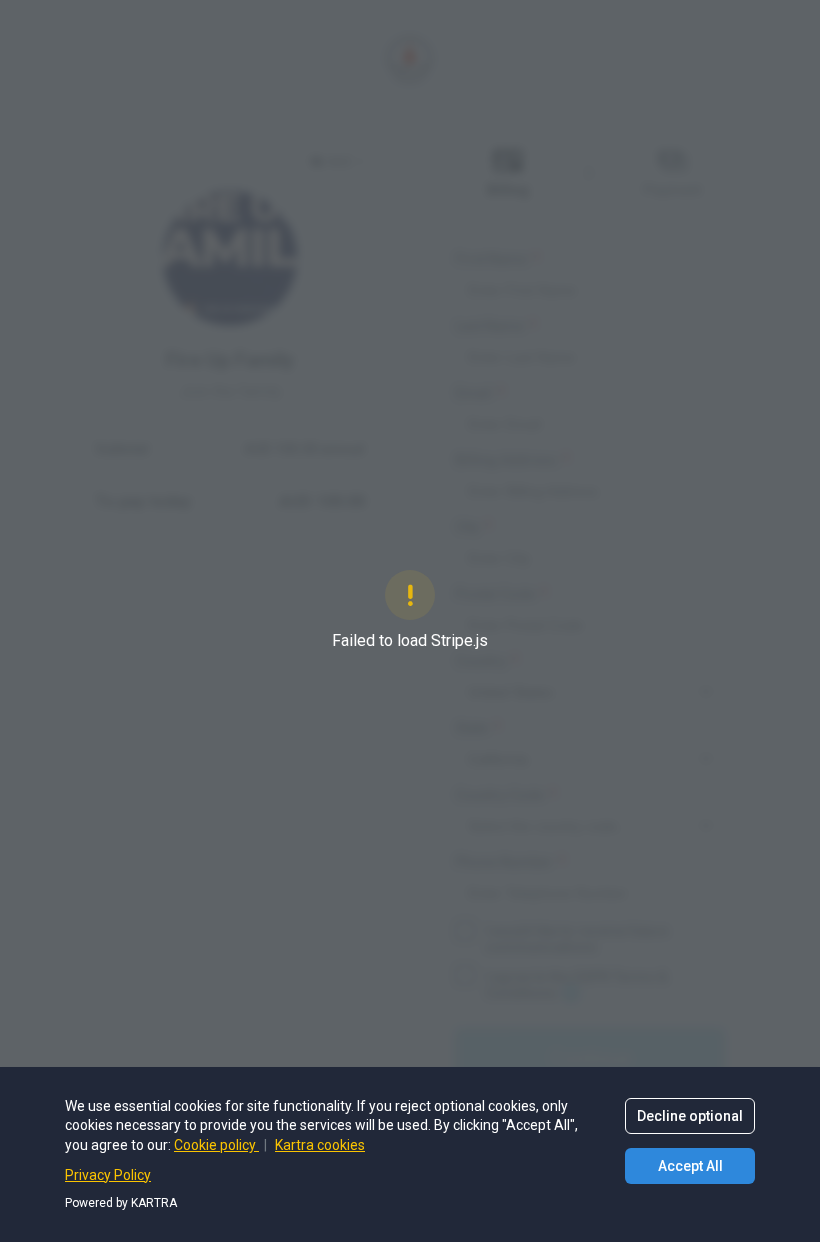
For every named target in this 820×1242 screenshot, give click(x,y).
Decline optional (690, 1116)
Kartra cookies (320, 1145)
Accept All (690, 1166)
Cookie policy (216, 1145)
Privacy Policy (108, 1175)
